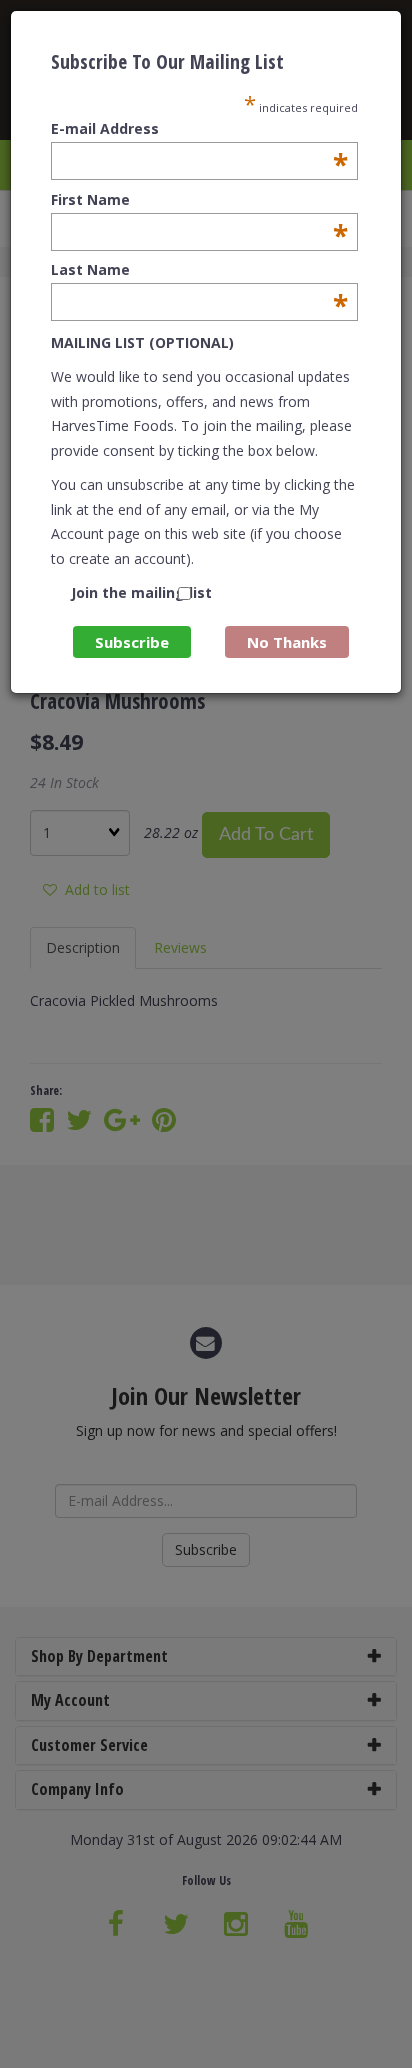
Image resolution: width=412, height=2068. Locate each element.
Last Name (199, 270)
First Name (199, 200)
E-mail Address (199, 129)
